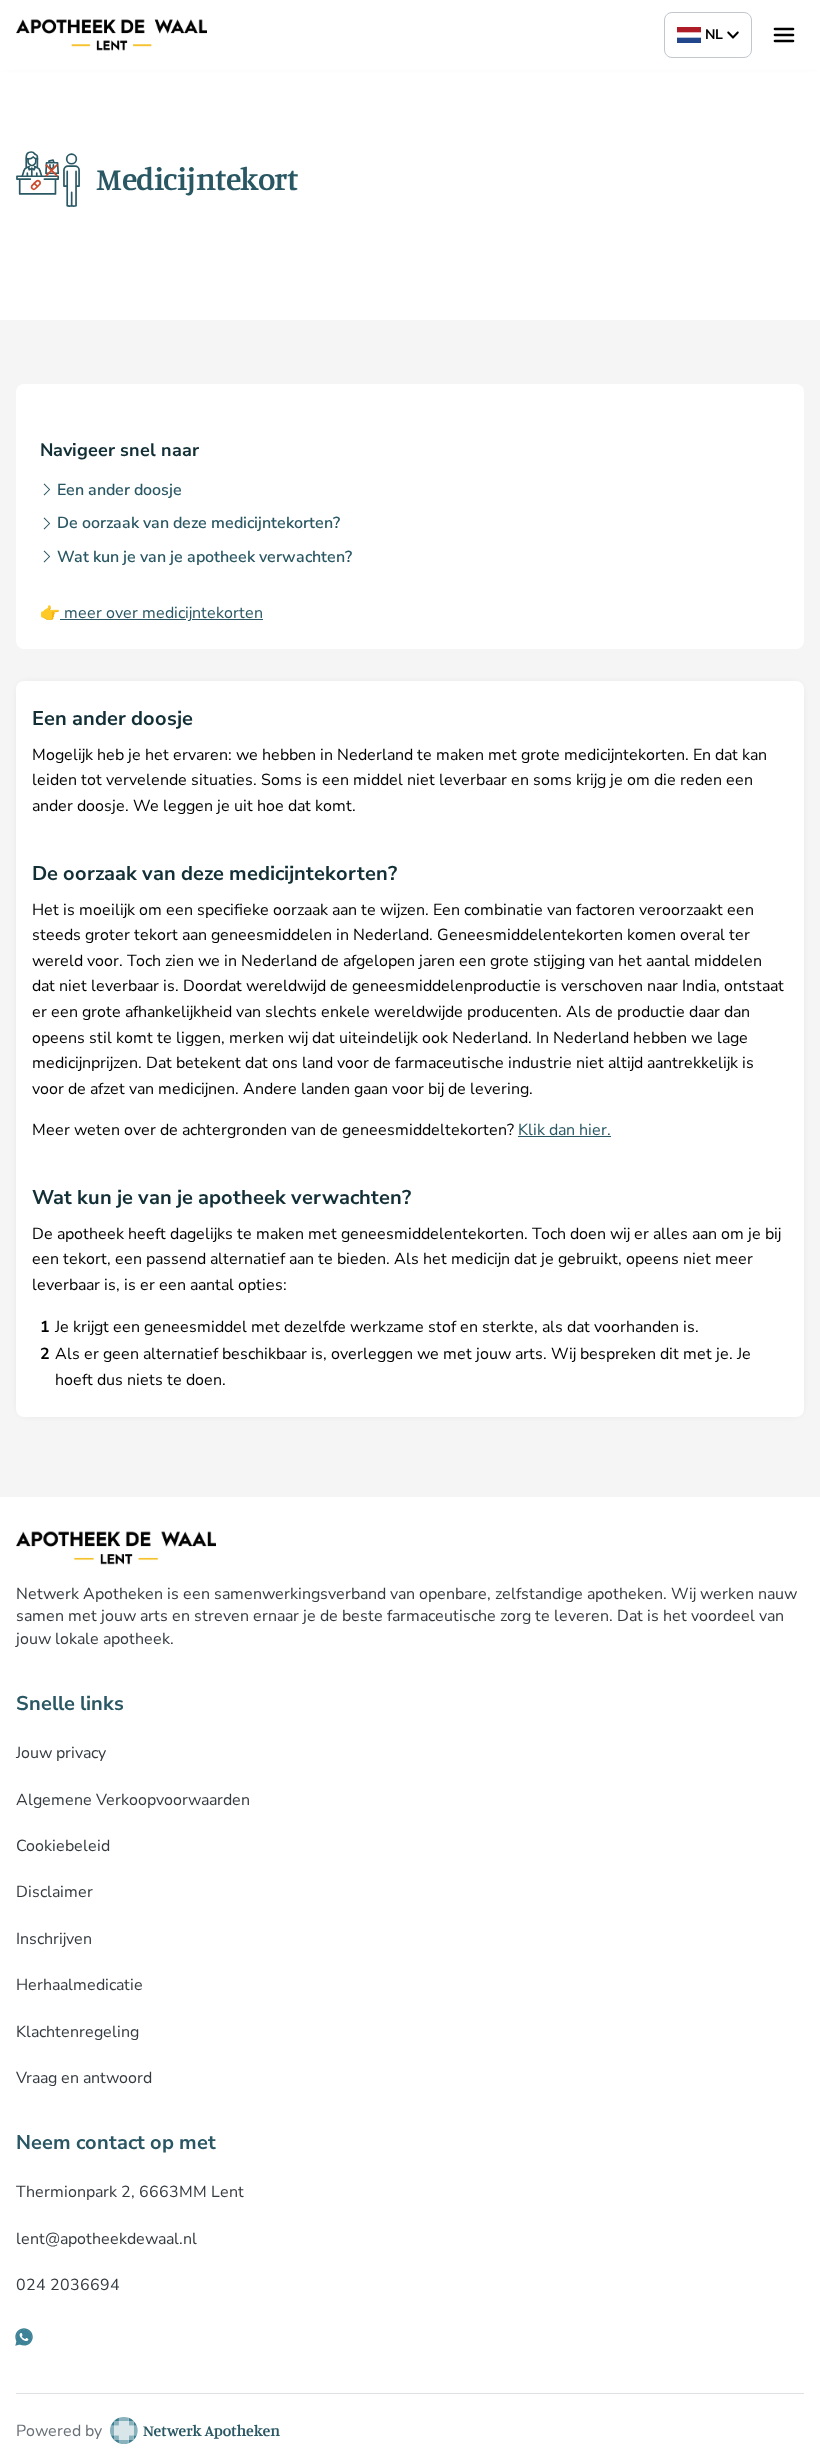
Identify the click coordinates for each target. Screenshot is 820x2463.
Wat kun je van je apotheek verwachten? (204, 557)
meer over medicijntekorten (161, 613)
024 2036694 (68, 2285)
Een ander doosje (119, 490)
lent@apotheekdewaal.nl (106, 2239)
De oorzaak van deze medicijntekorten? (198, 523)
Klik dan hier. (564, 1130)
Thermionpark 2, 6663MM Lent (130, 2192)
